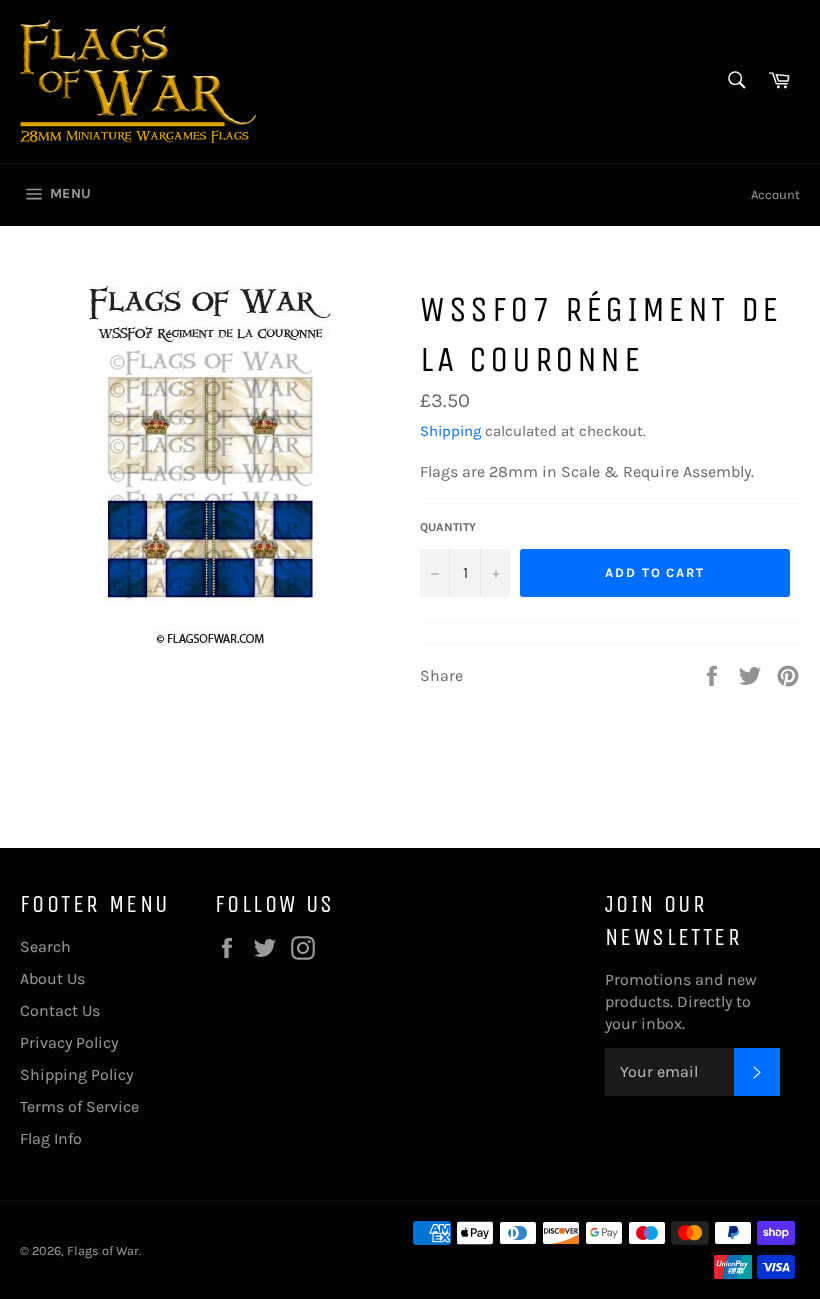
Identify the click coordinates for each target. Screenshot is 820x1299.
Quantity (448, 527)
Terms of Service (79, 1106)
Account (775, 194)
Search (45, 946)
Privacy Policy (69, 1042)
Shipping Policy (76, 1074)
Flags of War (103, 1250)
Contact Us (60, 1010)
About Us (52, 978)
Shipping (450, 431)
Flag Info (51, 1138)
